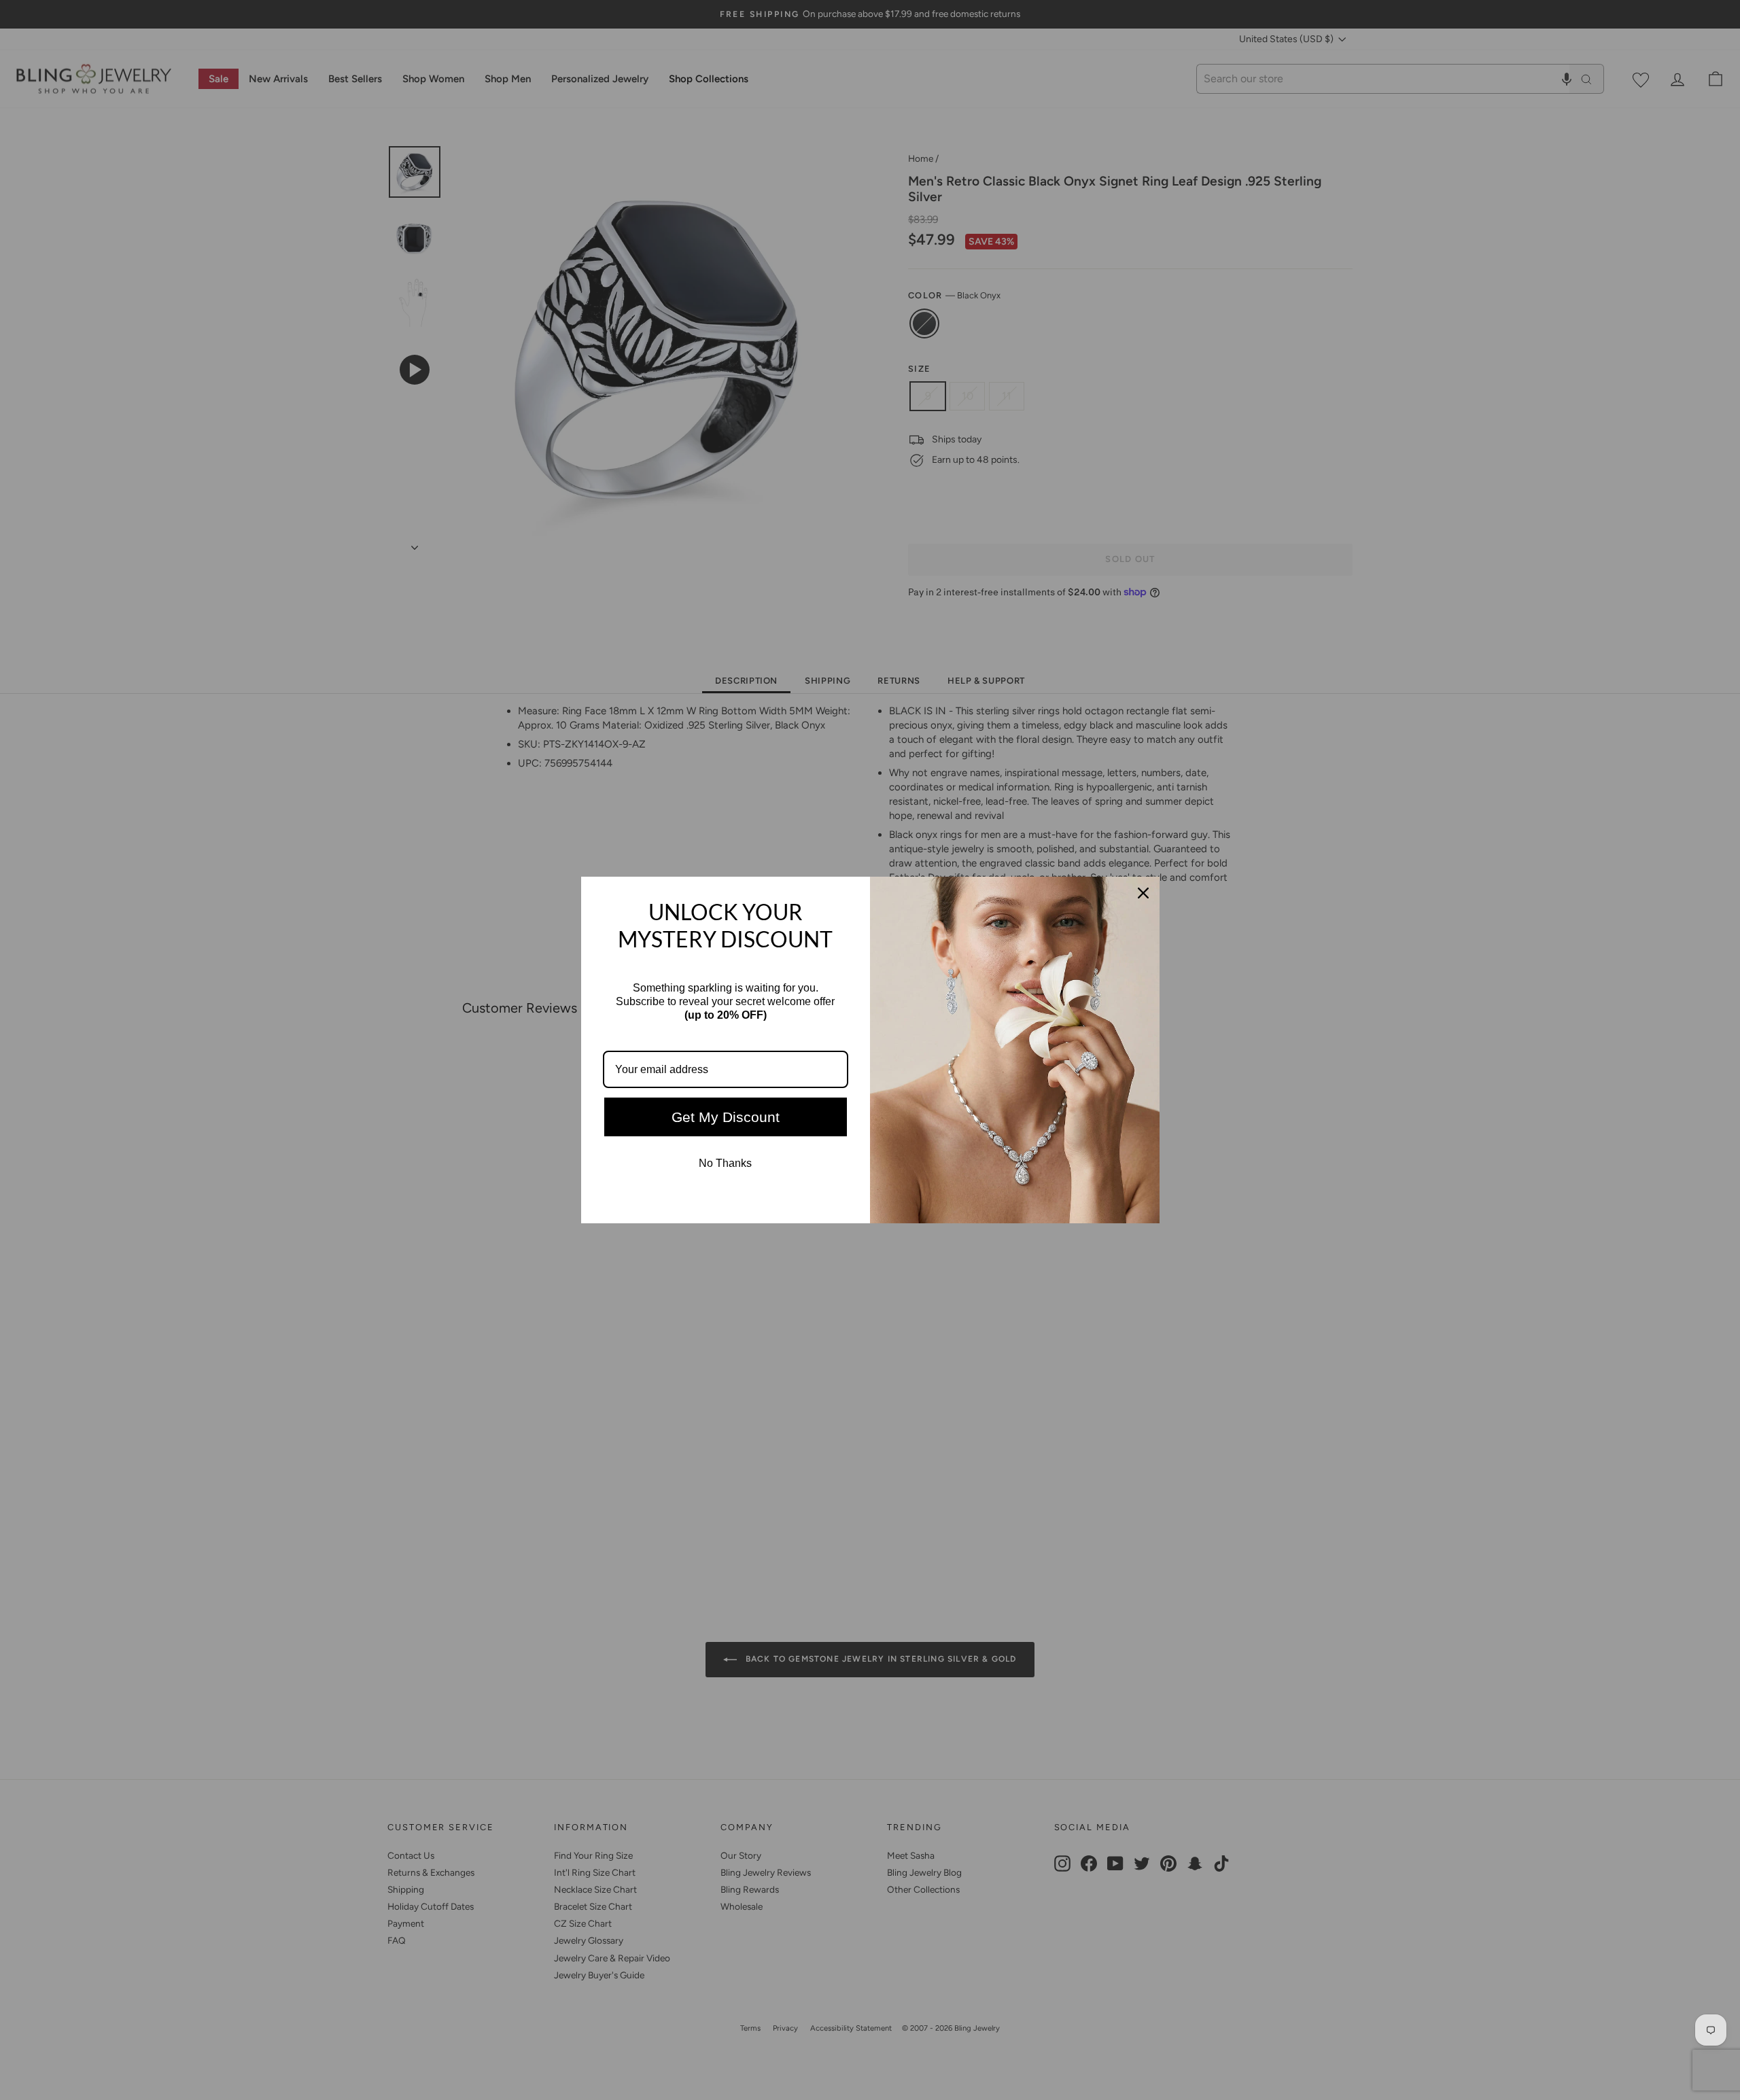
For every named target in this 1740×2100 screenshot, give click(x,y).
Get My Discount (726, 1117)
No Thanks (725, 1163)
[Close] (1143, 893)
